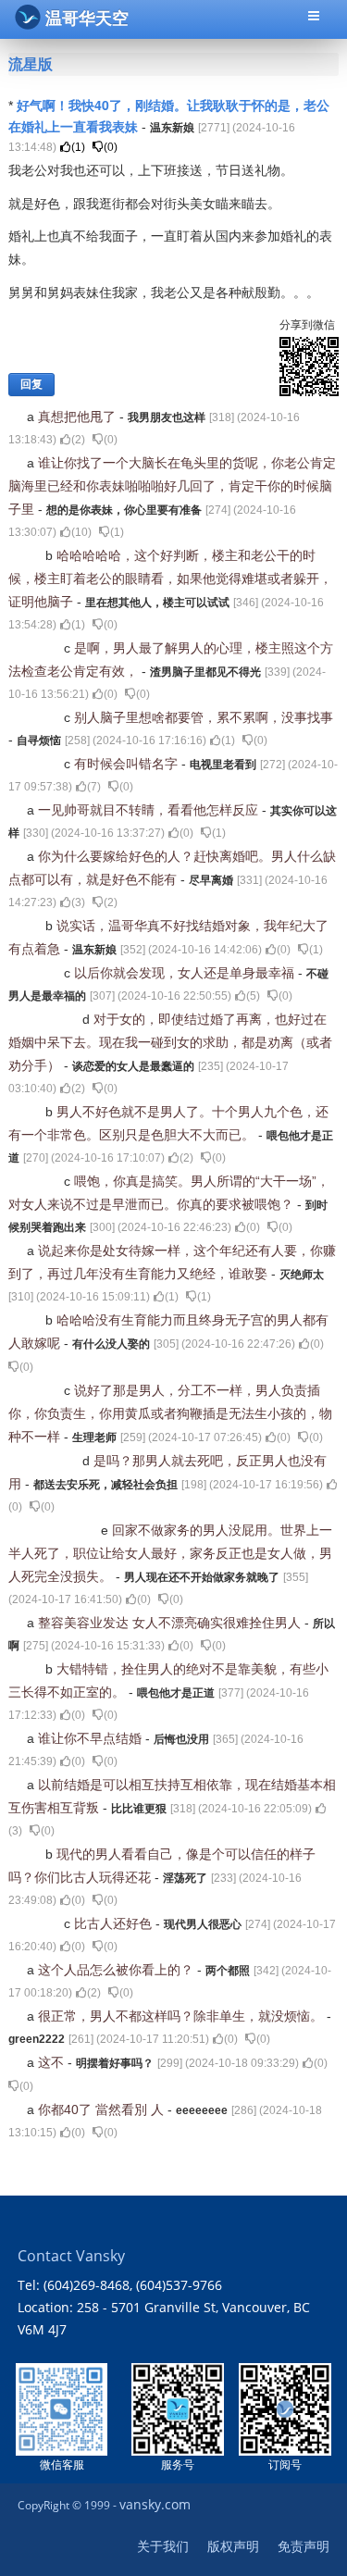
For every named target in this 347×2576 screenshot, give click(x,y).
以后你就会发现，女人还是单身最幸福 (186, 973)
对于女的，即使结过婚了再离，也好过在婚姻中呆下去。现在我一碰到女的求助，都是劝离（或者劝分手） (170, 1042)
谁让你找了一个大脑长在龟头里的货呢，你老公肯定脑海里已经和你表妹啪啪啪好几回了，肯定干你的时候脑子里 (172, 486)
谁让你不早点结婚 (92, 1738)
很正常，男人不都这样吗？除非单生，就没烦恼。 (182, 2016)
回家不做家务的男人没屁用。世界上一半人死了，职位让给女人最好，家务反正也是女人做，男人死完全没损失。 (170, 1553)
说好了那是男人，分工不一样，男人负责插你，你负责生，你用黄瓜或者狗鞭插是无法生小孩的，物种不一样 (170, 1413)
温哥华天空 (87, 19)
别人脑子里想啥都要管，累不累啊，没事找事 (204, 717)
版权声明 (233, 2546)
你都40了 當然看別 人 (103, 2109)
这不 (53, 2062)
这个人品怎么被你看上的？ (118, 1970)
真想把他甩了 (79, 417)
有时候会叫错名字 (128, 764)
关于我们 (163, 2546)
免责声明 (304, 2546)
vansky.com (155, 2504)
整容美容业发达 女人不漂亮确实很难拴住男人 (171, 1623)
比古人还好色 (115, 1923)
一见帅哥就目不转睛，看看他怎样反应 (150, 810)
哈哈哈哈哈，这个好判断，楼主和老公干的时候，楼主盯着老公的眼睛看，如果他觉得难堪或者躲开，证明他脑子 (170, 579)
